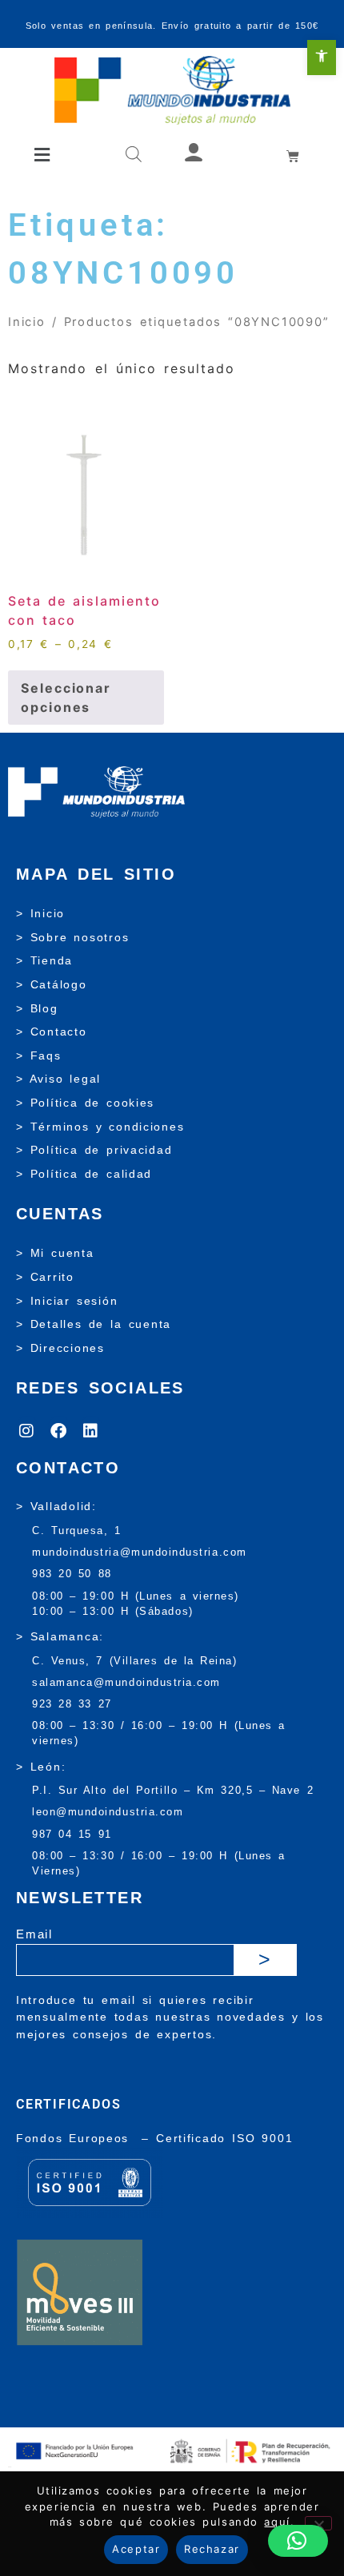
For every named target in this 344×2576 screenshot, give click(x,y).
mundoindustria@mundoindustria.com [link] (140, 1552)
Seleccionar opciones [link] (66, 698)
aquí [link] (277, 2522)
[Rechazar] (318, 2523)
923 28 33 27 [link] (72, 1704)
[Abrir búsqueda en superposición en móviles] (134, 155)
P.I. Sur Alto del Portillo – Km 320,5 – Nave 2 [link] (173, 1790)
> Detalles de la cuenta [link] (94, 1324)
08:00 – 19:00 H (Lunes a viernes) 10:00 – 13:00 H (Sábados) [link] (136, 1604)
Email (34, 1934)
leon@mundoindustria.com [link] (108, 1812)
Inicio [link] (27, 322)
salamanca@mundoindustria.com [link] (126, 1682)
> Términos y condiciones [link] (100, 1127)
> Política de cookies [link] (85, 1103)
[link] (322, 58)
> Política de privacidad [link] (94, 1150)
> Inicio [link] (40, 913)
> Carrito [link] (45, 1277)
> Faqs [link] (39, 1055)
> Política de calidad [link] (84, 1174)
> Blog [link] (37, 1008)
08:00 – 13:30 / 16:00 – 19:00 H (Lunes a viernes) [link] (159, 1733)
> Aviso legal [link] (58, 1079)
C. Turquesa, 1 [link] (77, 1530)
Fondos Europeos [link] (76, 2138)
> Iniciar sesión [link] (67, 1301)
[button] (43, 155)
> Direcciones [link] (60, 1348)
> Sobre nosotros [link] (72, 937)
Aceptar (136, 2549)
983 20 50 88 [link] (72, 1574)
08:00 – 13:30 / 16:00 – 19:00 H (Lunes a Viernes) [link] (159, 1863)
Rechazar (212, 2549)
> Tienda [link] (44, 960)
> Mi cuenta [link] (55, 1253)
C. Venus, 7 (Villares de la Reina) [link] (135, 1661)
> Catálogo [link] (52, 984)
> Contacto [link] (52, 1032)
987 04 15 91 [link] (72, 1834)
